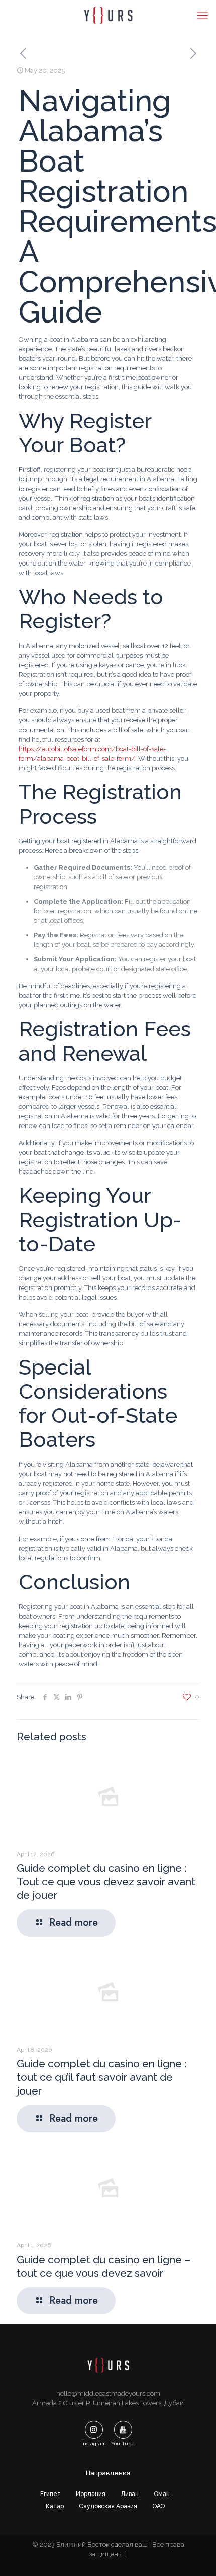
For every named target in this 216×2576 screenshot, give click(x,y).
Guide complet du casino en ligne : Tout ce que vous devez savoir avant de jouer (106, 1881)
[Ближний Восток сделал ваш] (108, 15)
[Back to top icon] (195, 2555)
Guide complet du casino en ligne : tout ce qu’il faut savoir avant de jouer (101, 2077)
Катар (55, 2506)
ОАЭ (158, 2506)
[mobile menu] (202, 15)
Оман (162, 2494)
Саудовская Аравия (108, 2506)
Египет (50, 2494)
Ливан (130, 2494)
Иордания (91, 2494)
